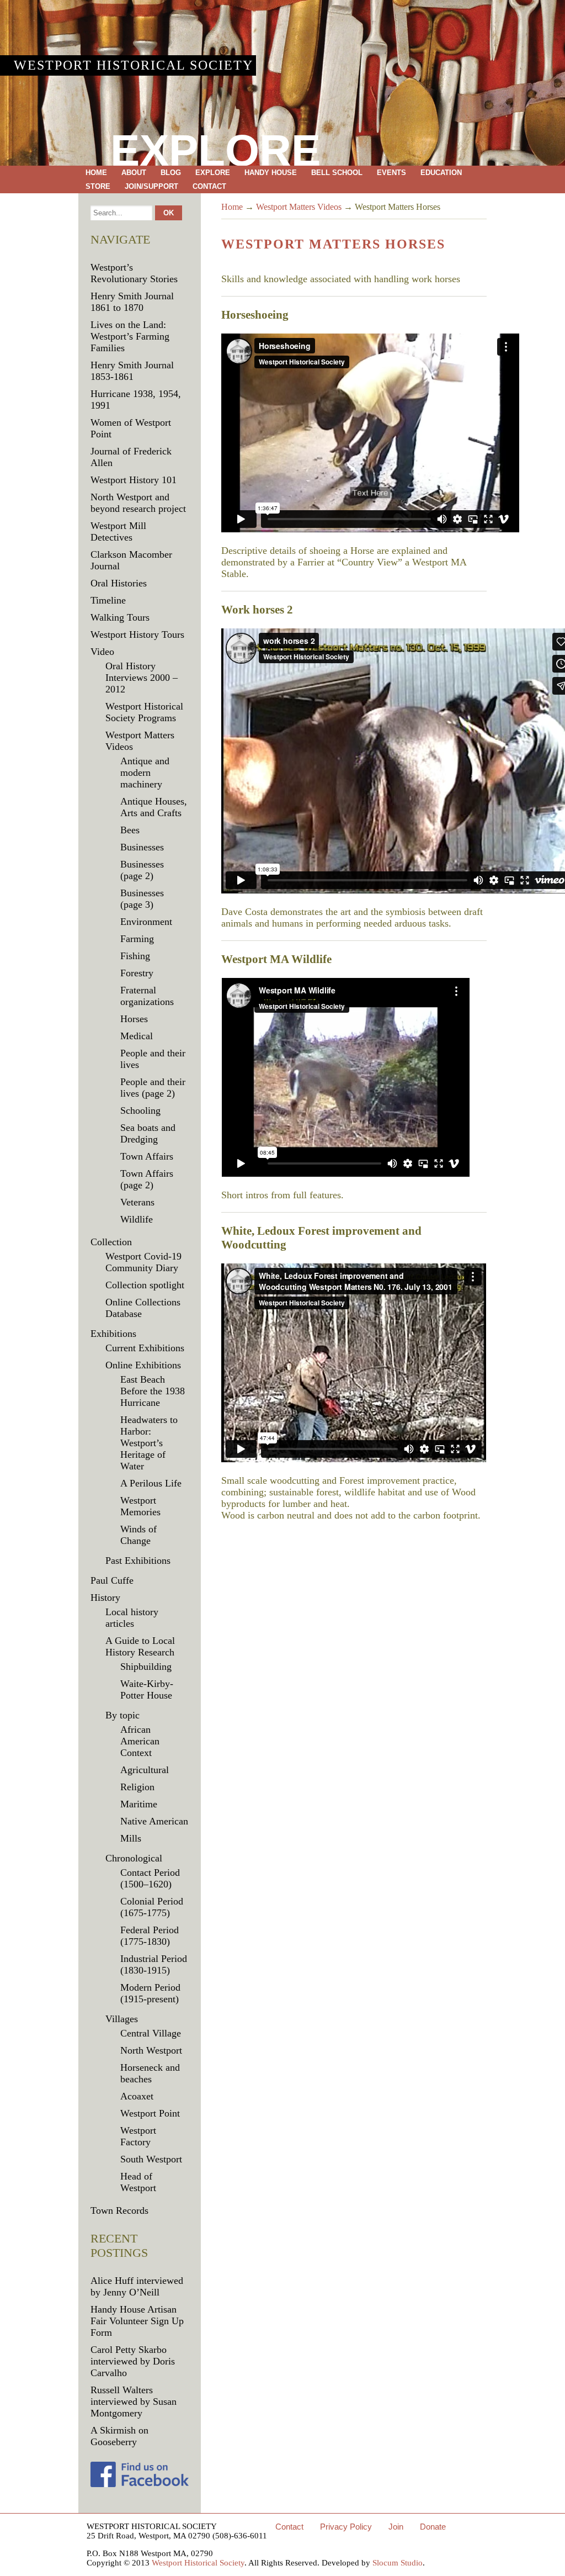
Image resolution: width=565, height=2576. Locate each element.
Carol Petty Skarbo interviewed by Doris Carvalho (133, 2361)
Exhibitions (113, 1334)
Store (98, 186)
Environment (146, 922)
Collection (111, 1242)
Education (441, 173)
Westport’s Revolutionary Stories (134, 273)
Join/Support (151, 186)
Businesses (142, 847)
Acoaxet (137, 2096)
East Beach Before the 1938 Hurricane (153, 1391)
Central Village (151, 2033)
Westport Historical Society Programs (144, 712)
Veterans (137, 1202)
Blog (171, 173)
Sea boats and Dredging (148, 1133)
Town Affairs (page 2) (147, 1179)
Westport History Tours (137, 634)
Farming (137, 939)
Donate (433, 2527)
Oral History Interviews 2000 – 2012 (142, 678)
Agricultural (145, 1770)
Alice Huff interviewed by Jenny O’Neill (137, 2286)
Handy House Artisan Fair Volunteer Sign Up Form (137, 2321)
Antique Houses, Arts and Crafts (154, 807)
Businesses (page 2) (142, 870)
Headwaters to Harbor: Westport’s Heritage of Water (149, 1443)
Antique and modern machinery (145, 773)
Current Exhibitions (145, 1348)
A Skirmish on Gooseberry (119, 2436)
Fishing (135, 956)
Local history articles (132, 1618)
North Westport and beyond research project (138, 503)
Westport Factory (138, 2136)
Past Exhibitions (138, 1561)
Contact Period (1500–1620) (150, 1878)
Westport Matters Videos (299, 207)
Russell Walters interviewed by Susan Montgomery (134, 2402)
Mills (131, 1838)
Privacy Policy (346, 2527)
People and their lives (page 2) (153, 1088)
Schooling (140, 1110)
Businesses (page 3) (142, 899)
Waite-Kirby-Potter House (147, 1689)
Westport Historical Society (134, 65)
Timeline (108, 600)
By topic (122, 1715)
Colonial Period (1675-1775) (152, 1907)
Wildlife (137, 1219)
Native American (154, 1821)
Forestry (137, 973)
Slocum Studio (398, 2563)
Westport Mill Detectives (118, 531)
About (134, 173)
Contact (209, 186)
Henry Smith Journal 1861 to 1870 (132, 302)
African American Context (140, 1741)
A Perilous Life (151, 1483)
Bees (130, 830)
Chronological (134, 1858)
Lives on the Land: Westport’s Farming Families (130, 336)
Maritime (139, 1804)
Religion (137, 1787)
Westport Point (150, 2113)
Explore (213, 173)
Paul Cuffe (112, 1580)
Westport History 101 (134, 480)
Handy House (271, 173)
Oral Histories (119, 583)
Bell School (337, 173)
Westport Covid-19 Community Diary (143, 1262)
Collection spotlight (145, 1285)
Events (391, 173)
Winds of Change (138, 1535)
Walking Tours (120, 617)
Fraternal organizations (147, 996)
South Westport (151, 2159)
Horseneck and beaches (150, 2073)
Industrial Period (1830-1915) (154, 1964)
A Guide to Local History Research (140, 1646)
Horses (134, 1019)
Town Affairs (147, 1156)
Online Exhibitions (143, 1365)
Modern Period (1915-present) (150, 1993)
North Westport (151, 2050)
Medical (137, 1036)
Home (96, 173)
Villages (122, 2019)
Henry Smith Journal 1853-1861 (132, 371)
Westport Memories (140, 1506)
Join (396, 2527)
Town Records (119, 2210)
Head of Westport (138, 2182)
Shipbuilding (146, 1667)
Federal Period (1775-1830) (150, 1936)
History (105, 1598)
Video (102, 652)
